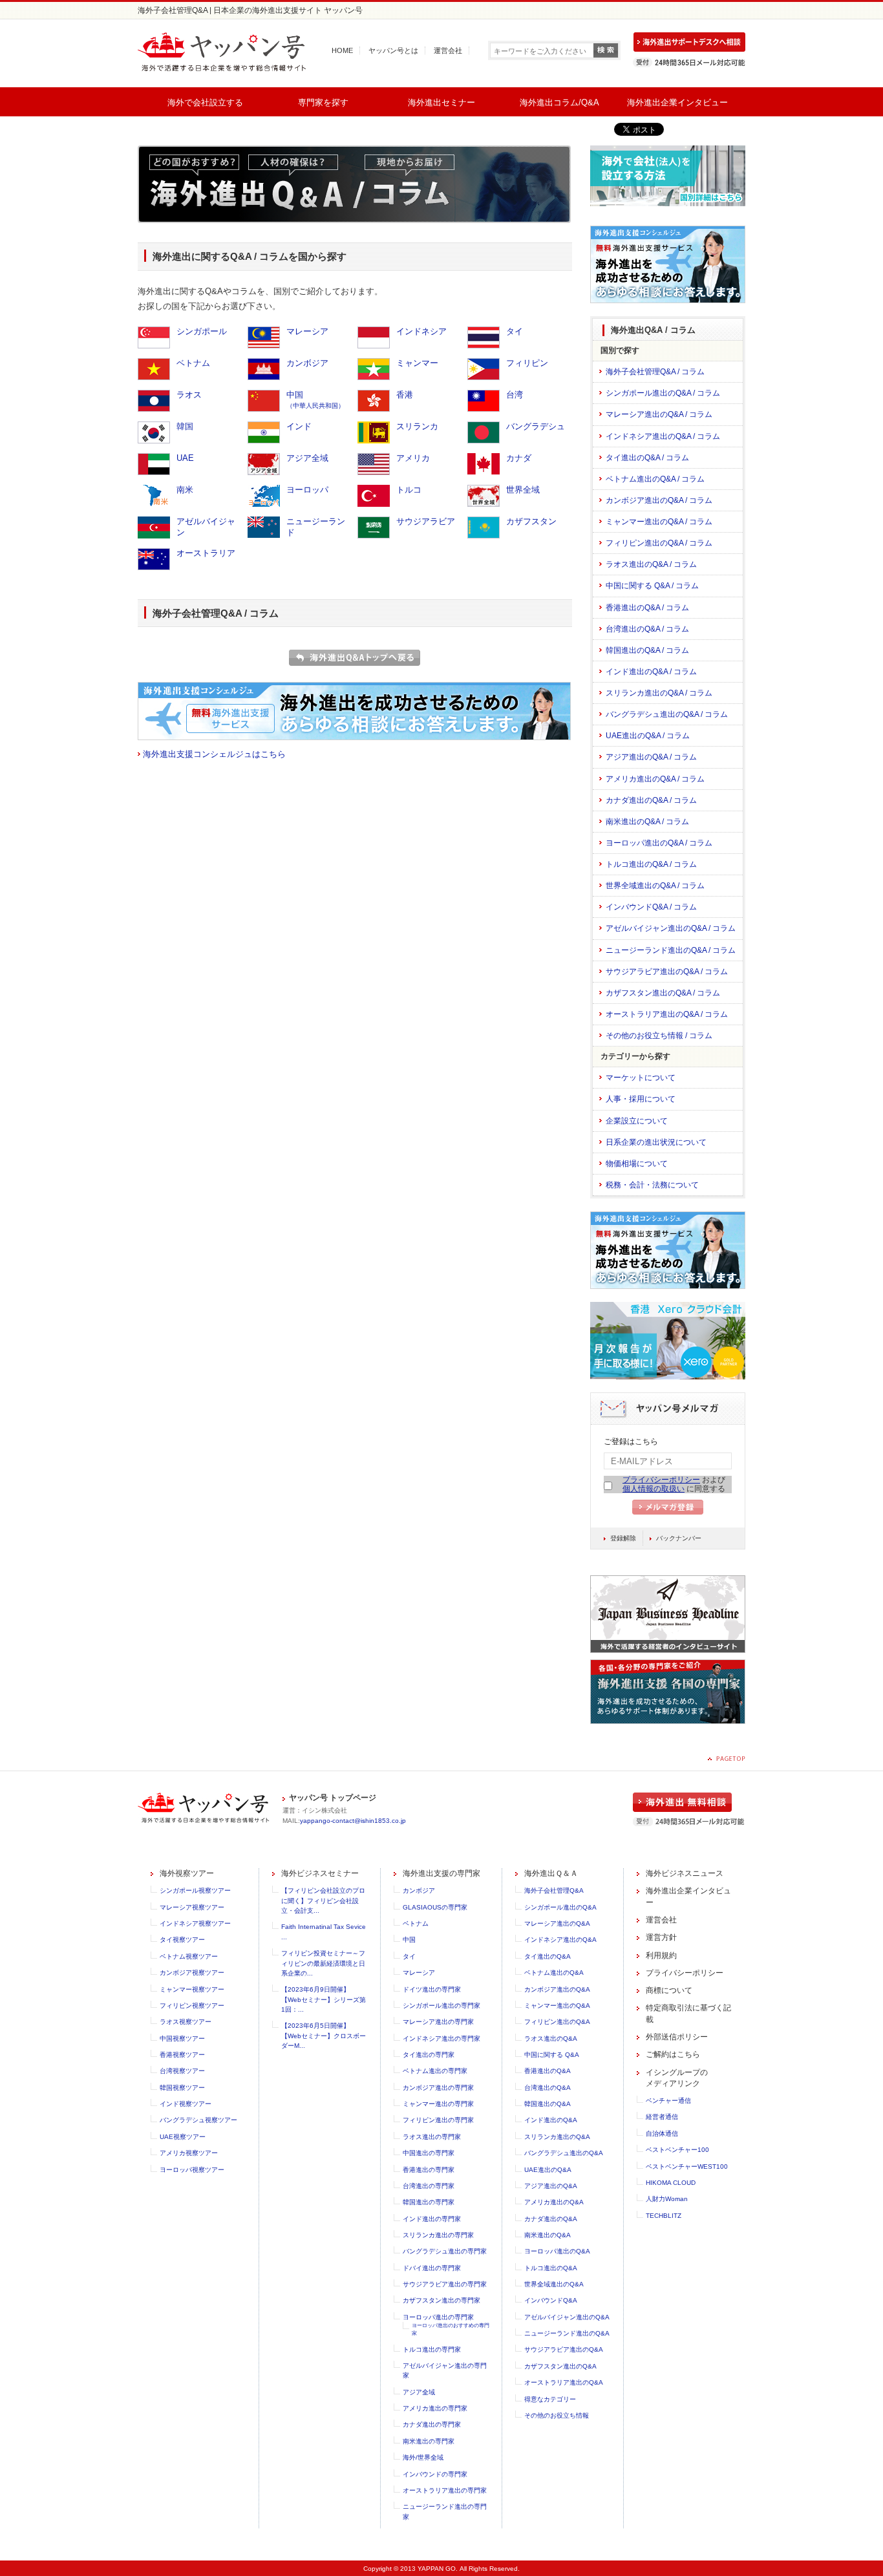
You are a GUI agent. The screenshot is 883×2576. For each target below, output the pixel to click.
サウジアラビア (426, 521)
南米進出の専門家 (429, 2441)
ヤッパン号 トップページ (333, 1798)
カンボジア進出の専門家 (438, 2088)
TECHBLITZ (664, 2216)
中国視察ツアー (182, 2038)
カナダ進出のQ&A (551, 2219)
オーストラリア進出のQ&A (564, 2382)
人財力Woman (667, 2199)
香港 (405, 395)
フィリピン (527, 363)
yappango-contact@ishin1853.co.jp (353, 1821)
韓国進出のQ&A (548, 2104)
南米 (185, 490)
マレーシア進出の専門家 (438, 2022)
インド (299, 426)
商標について (669, 1990)
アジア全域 (307, 458)
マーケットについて (641, 1078)
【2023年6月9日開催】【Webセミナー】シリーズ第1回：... (324, 1999)
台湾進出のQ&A (548, 2088)
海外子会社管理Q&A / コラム (655, 372)
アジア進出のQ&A (551, 2186)
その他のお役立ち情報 (557, 2415)
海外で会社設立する (205, 102)
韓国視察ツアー (182, 2088)
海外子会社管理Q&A (554, 1890)
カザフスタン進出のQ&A (560, 2366)
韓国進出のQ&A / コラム (647, 650)
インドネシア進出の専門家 (441, 2038)
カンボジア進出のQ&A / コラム (659, 500)
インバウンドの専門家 (435, 2474)
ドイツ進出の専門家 (432, 1989)
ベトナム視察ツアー (189, 1956)
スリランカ (417, 426)
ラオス (189, 395)
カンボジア (307, 363)
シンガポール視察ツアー (195, 1890)
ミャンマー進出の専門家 (438, 2104)
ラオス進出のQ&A (551, 2038)
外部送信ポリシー (677, 2037)
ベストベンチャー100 (677, 2150)
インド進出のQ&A (551, 2120)
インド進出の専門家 (432, 2219)
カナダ (519, 458)
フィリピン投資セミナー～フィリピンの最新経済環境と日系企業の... (323, 1963)
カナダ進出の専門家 (432, 2424)
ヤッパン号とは (393, 50)
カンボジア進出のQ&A (557, 1989)
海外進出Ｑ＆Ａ (551, 1873)
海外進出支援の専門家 (441, 1873)
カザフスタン (531, 521)
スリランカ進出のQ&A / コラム (659, 693)
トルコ (409, 490)
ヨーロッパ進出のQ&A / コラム (659, 843)
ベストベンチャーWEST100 (687, 2166)
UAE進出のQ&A (548, 2170)
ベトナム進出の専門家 (435, 2071)
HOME (342, 50)
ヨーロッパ (307, 490)
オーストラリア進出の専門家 (445, 2490)
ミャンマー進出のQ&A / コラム (659, 522)
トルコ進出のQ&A (551, 2268)
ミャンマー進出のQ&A (557, 2006)
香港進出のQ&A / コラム (647, 608)
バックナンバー (679, 1538)
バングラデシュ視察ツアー (198, 2120)
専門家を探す (323, 102)
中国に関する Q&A (552, 2055)
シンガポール (202, 331)
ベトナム (193, 363)
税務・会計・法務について (652, 1185)
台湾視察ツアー (182, 2071)
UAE (185, 458)
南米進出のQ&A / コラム (647, 822)
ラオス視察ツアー (186, 2022)
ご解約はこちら (673, 2054)
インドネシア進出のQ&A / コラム (663, 436)
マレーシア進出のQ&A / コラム (659, 414)
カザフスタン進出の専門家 (441, 2300)
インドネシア (421, 331)
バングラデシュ (536, 426)
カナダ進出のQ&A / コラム (651, 800)
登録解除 (623, 1538)
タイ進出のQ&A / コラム (647, 458)
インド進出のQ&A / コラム (651, 672)
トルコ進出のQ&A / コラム (651, 864)
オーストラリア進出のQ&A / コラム (667, 1014)
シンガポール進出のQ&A (560, 1907)
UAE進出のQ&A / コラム (648, 736)
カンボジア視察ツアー (192, 1973)
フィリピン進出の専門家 (438, 2120)
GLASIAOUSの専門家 (435, 1907)
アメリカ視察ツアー (189, 2153)
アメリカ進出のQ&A (554, 2202)
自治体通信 (662, 2134)
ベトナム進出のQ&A (554, 1973)
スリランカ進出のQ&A (557, 2137)
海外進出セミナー (441, 102)
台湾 (515, 395)
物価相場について (637, 1164)
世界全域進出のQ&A (554, 2284)
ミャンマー (417, 363)
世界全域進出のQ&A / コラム (655, 886)
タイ (515, 331)
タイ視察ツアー (182, 1940)
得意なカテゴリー (550, 2399)
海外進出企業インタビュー (677, 102)
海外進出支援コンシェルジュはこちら (214, 754)
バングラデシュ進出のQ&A (564, 2153)
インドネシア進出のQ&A (560, 1940)
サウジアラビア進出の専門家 (445, 2284)
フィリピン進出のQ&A (557, 2022)
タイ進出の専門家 (429, 2055)
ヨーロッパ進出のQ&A (557, 2251)
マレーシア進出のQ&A (557, 1923)
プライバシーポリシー (661, 1480)
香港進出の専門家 (429, 2170)
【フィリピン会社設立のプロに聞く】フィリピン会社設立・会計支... (323, 1900)
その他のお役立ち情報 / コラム (659, 1036)
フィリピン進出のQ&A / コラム (659, 543)
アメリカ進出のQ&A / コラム (655, 779)
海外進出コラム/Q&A (559, 102)
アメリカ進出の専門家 (435, 2408)
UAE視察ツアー (183, 2137)
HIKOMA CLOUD (671, 2183)
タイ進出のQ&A (548, 1956)
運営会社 (448, 50)
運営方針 (661, 1937)
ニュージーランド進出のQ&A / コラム (671, 950)
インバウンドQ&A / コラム (651, 907)
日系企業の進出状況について (656, 1142)
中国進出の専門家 (429, 2153)
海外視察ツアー (187, 1873)
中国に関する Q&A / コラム (652, 586)
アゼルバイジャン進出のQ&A (567, 2317)
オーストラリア (206, 553)
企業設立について (637, 1121)
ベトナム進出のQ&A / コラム (655, 479)
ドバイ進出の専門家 (432, 2268)
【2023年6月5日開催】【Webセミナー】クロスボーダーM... (324, 2036)
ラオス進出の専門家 (432, 2137)
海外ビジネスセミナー (320, 1873)
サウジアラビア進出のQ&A (564, 2349)
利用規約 (661, 1955)
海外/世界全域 (423, 2457)
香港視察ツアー (182, 2055)
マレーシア (307, 331)
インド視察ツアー (186, 2104)
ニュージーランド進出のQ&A (567, 2333)
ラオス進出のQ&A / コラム (651, 564)
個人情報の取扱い (654, 1489)
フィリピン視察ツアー (192, 2006)
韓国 (185, 426)
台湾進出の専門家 (429, 2186)
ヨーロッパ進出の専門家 (438, 2317)
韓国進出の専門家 (429, 2202)
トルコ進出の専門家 (432, 2349)
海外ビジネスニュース (685, 1873)
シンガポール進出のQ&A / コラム (663, 393)
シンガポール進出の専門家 (441, 2006)
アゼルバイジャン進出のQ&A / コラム (671, 928)
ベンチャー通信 (668, 2101)
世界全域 (523, 490)
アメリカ (413, 458)
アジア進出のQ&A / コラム (651, 757)
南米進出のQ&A (548, 2235)
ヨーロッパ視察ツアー (192, 2170)
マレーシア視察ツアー (192, 1907)
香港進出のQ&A (548, 2071)
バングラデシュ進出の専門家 (445, 2251)
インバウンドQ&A (551, 2300)
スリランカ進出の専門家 (438, 2235)
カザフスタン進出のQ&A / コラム (663, 993)
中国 (315, 399)
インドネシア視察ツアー (195, 1923)
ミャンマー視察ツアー (192, 1989)
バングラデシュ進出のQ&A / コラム (667, 714)
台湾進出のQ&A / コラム (647, 629)
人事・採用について (641, 1099)
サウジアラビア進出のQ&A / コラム (667, 972)
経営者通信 (662, 2117)
